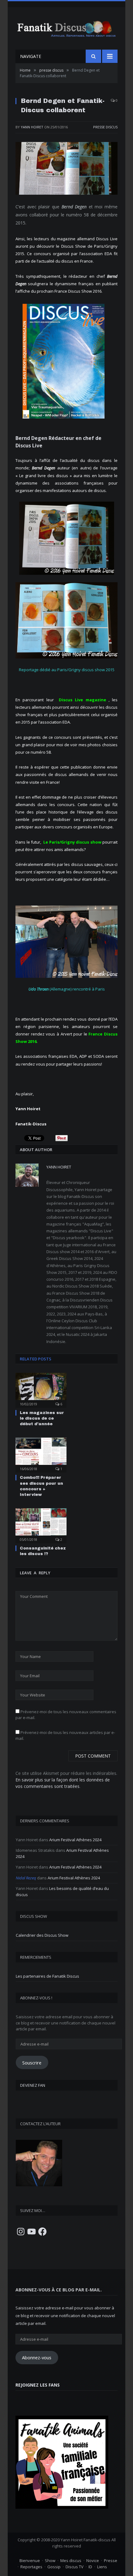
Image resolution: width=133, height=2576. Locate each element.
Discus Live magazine (82, 700)
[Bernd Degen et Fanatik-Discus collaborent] (66, 169)
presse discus (105, 127)
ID (90, 2567)
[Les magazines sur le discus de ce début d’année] (41, 1390)
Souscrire (32, 2063)
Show (50, 2560)
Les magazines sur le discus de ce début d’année (42, 1418)
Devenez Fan (33, 2085)
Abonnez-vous (37, 2357)
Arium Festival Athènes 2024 (75, 1840)
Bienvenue (30, 2560)
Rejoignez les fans (38, 2385)
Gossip (54, 2567)
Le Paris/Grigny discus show (72, 842)
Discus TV (75, 2567)
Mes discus (71, 2560)
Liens (102, 2567)
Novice (93, 2560)
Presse (111, 2560)
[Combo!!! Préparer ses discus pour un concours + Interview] (41, 1454)
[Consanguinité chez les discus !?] (41, 1525)
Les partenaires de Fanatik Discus (47, 1976)
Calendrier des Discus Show (42, 1935)
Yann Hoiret (32, 127)
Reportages (31, 2567)
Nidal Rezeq (26, 1878)
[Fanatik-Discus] (66, 28)
